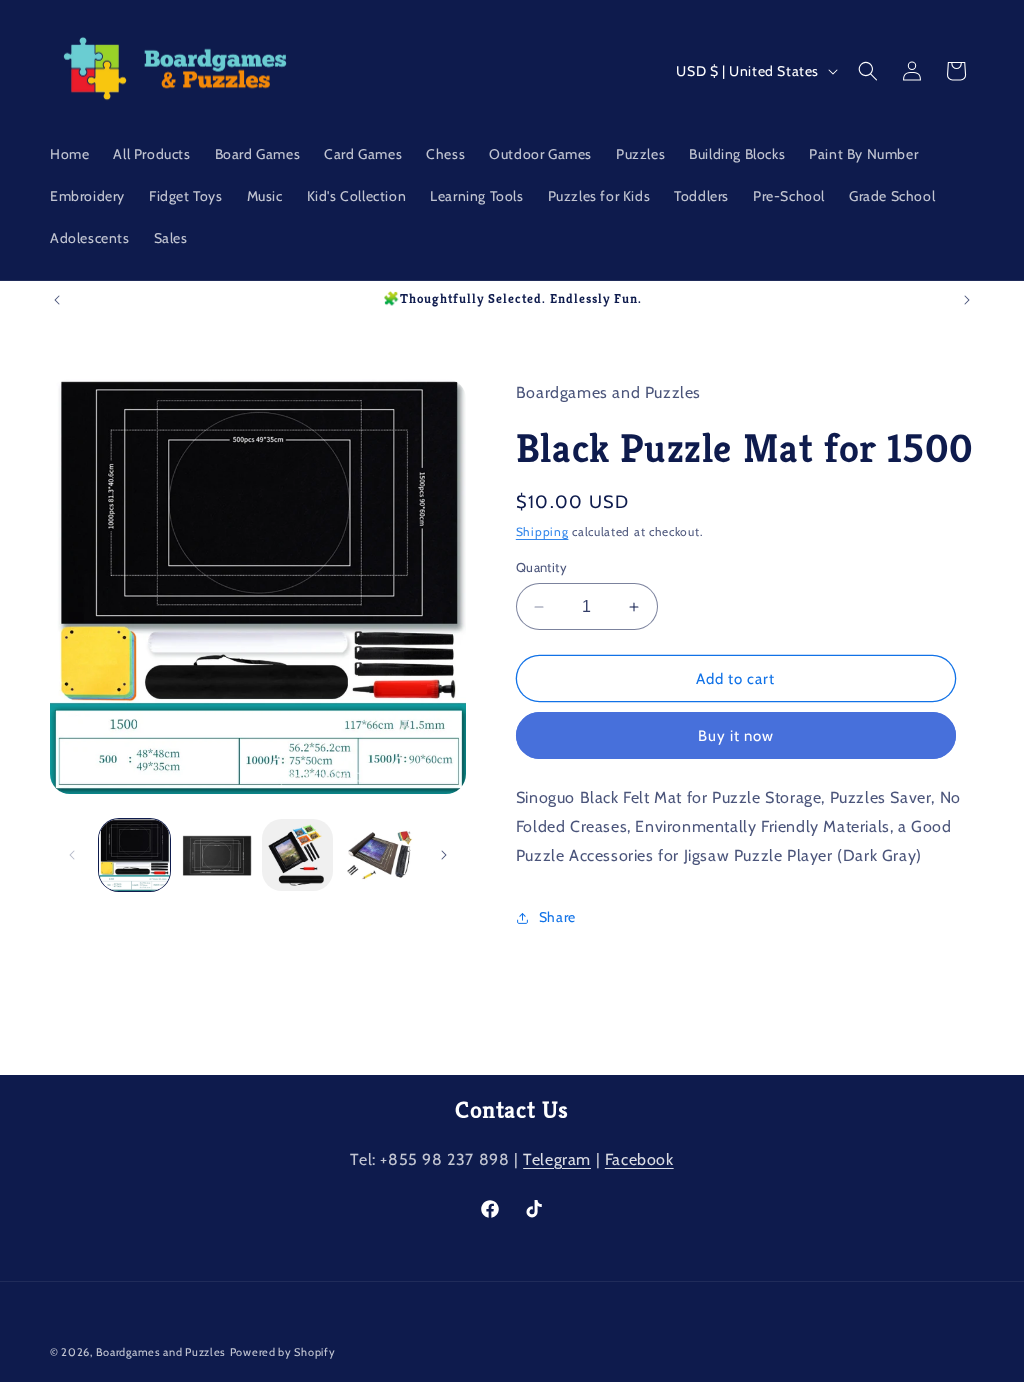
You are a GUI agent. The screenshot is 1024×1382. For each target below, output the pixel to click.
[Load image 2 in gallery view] (215, 854)
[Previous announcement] (57, 300)
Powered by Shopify (283, 1352)
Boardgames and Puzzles (161, 1352)
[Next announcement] (967, 300)
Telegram (557, 1159)
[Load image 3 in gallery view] (297, 854)
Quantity (541, 567)
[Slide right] (444, 855)
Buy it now (736, 736)
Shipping (542, 531)
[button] (868, 71)
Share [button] (557, 917)
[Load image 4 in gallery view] (378, 854)
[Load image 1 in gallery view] (134, 854)
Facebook (639, 1159)
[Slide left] (72, 855)
